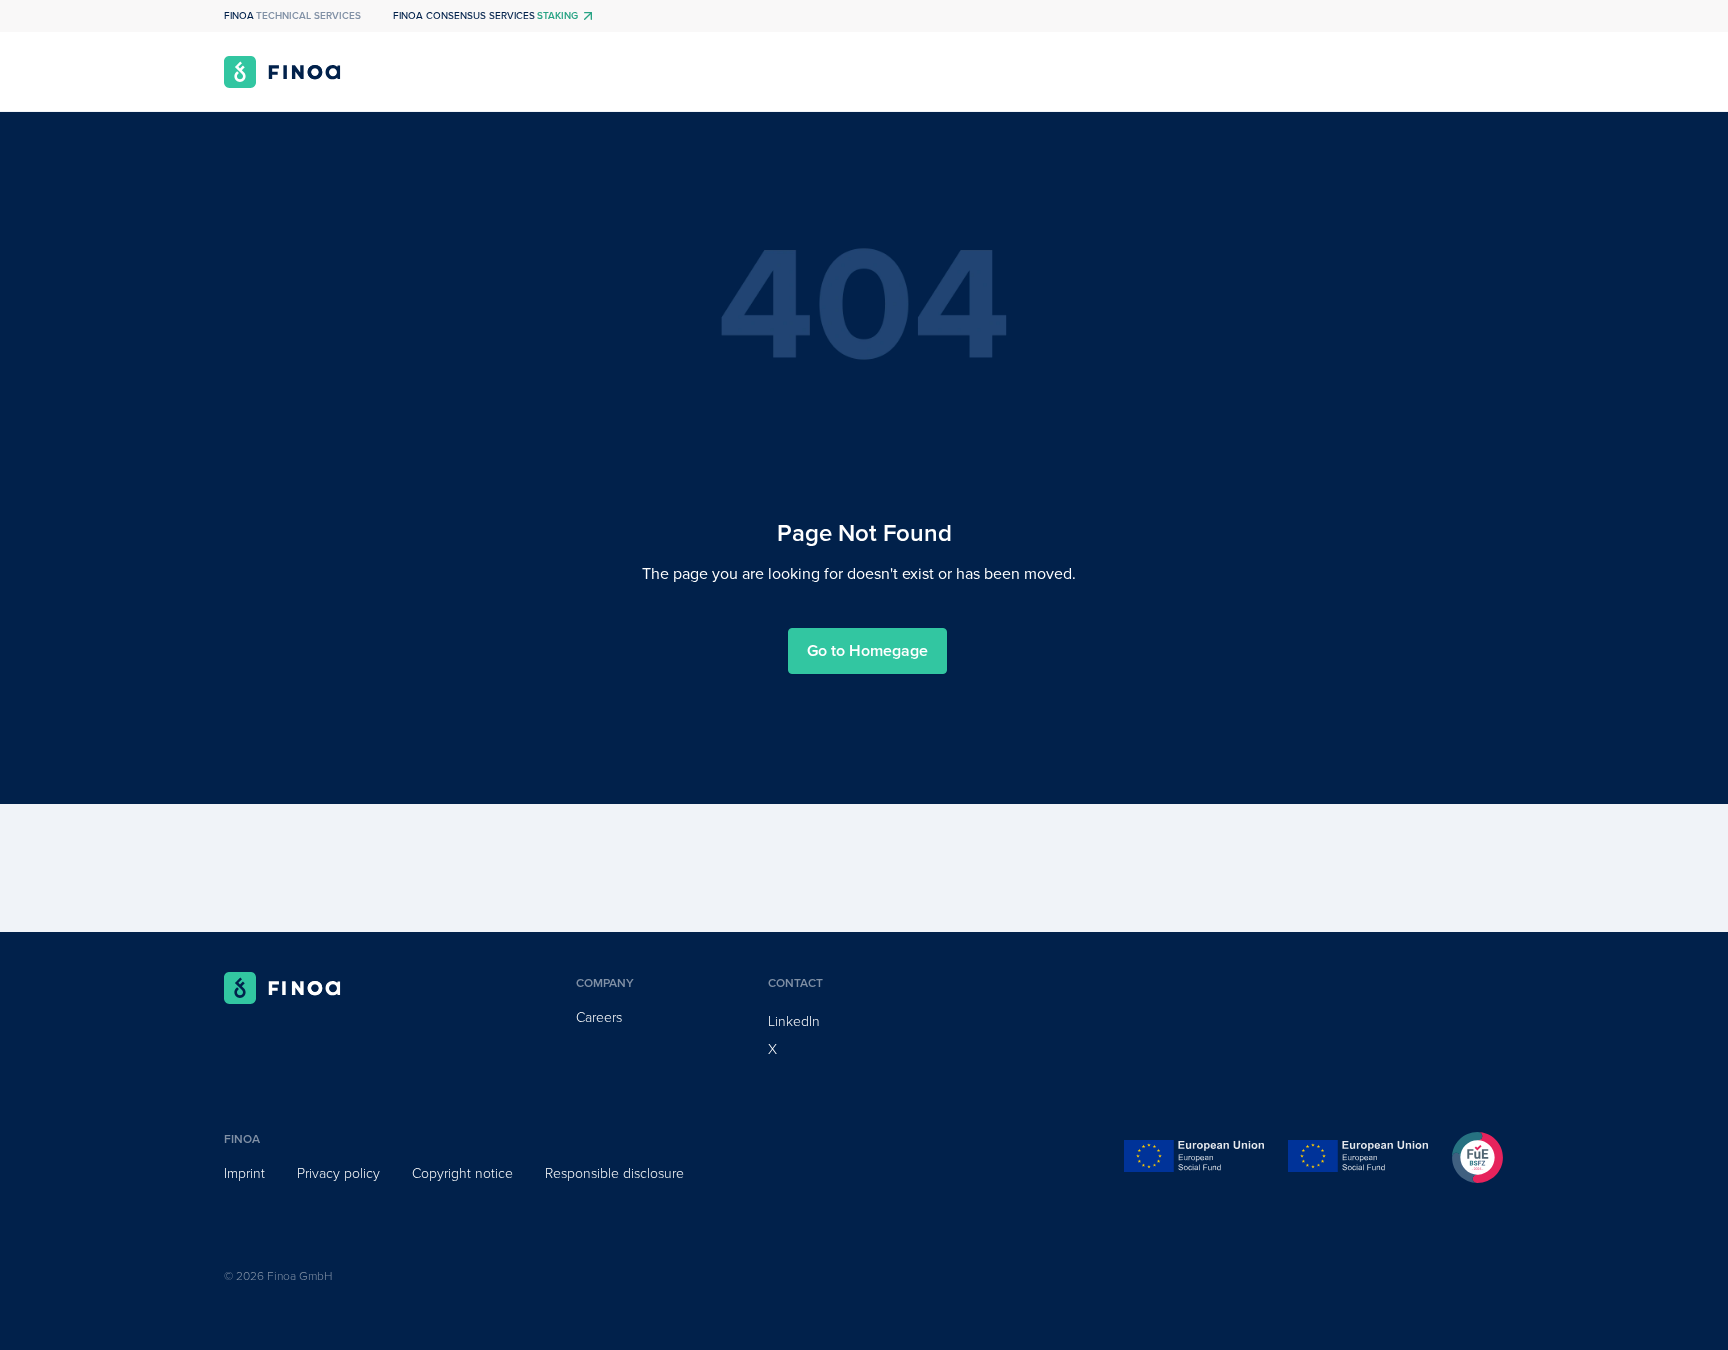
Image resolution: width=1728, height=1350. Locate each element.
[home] (282, 72)
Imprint (244, 1173)
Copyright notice (462, 1173)
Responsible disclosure (614, 1173)
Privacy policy (338, 1173)
